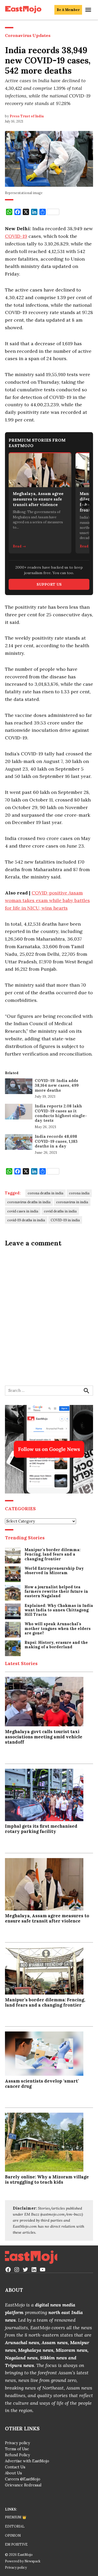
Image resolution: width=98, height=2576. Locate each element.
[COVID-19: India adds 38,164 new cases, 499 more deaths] (19, 1087)
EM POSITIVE (16, 2544)
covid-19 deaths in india (26, 1220)
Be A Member (68, 10)
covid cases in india (23, 1211)
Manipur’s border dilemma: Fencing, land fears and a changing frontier (53, 1555)
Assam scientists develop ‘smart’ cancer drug (42, 2084)
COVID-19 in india (65, 1220)
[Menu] (89, 10)
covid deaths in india (60, 1211)
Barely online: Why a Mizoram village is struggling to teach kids (47, 2179)
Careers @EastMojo (23, 2479)
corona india (79, 1193)
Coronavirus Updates (28, 35)
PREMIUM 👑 (16, 2517)
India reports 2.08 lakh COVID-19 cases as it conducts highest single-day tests (61, 1113)
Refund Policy (18, 2455)
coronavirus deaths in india (29, 1202)
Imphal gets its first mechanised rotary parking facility (41, 1829)
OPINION (13, 2535)
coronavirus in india (72, 1202)
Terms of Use (17, 2449)
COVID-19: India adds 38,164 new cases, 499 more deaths (57, 1085)
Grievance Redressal (23, 2485)
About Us (13, 2473)
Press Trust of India (27, 116)
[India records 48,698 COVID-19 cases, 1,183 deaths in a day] (19, 1143)
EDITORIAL (15, 2526)
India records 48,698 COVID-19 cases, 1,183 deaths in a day (56, 1141)
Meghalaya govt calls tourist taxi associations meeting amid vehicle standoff (44, 1737)
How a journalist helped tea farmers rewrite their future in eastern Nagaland (56, 1592)
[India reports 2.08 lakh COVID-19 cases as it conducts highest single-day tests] (19, 1113)
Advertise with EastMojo (27, 2461)
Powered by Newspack (23, 2561)
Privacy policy (18, 2443)
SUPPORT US (49, 584)
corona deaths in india (45, 1193)
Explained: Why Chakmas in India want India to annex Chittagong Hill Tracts (59, 1610)
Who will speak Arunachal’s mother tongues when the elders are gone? (58, 1629)
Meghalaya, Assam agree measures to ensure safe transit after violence (47, 1918)
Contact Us (15, 2467)
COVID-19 (16, 236)
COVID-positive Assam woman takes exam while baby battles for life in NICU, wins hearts (47, 900)
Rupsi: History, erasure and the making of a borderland (56, 1645)
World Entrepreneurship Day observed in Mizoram (54, 1571)
